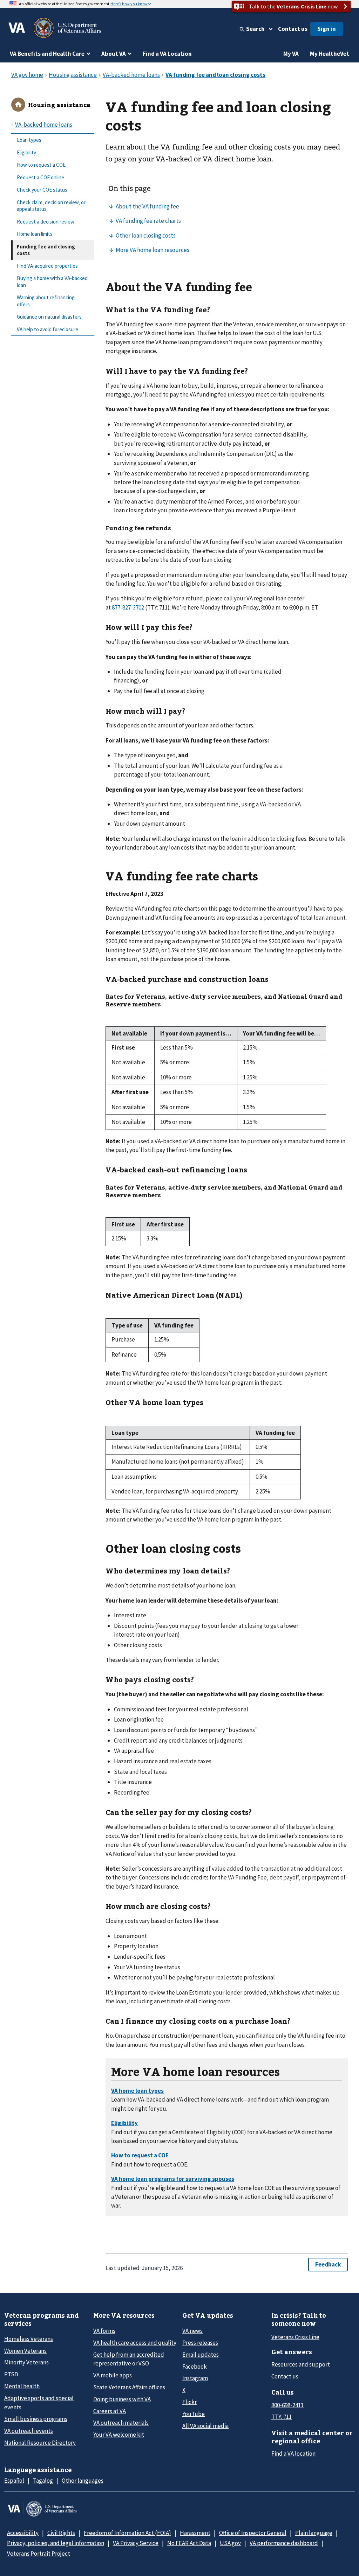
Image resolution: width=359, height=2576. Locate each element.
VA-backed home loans (44, 125)
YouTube (194, 2414)
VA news (192, 2331)
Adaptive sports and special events (39, 2402)
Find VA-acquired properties (47, 266)
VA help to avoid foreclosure (48, 329)
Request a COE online (40, 177)
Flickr (189, 2402)
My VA (291, 54)
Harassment (195, 2533)
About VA (114, 54)
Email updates (201, 2355)
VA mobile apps (113, 2375)
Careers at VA (110, 2411)
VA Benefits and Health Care (47, 54)
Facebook (195, 2367)
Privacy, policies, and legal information (56, 2543)
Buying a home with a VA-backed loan (52, 282)
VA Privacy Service (136, 2543)
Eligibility (26, 152)
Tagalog (43, 2481)
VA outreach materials (121, 2423)
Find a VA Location (167, 54)
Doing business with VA (122, 2399)
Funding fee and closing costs (46, 250)
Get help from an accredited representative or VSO (129, 2359)
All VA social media (205, 2426)
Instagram (195, 2378)
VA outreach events (29, 2431)
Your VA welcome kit (119, 2435)
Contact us (293, 29)
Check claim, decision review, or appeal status (51, 206)
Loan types (29, 140)
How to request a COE (41, 165)
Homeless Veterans (29, 2339)
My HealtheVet (330, 54)
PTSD (11, 2374)
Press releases (200, 2343)
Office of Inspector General (253, 2533)
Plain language (314, 2533)
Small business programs (36, 2419)
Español (14, 2481)
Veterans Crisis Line (295, 2337)
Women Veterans (25, 2351)
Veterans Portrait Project (39, 2554)
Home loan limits (35, 234)
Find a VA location (293, 2454)
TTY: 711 (282, 2417)
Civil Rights (61, 2533)
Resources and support (301, 2364)
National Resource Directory (40, 2443)
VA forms (104, 2331)
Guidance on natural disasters (49, 317)
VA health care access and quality (135, 2343)
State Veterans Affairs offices (129, 2387)
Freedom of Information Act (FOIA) (127, 2533)
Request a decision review (46, 222)
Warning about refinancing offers (46, 301)
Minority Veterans (26, 2362)
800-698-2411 (287, 2405)
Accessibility (23, 2533)
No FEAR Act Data (189, 2543)
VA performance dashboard (284, 2543)
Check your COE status (42, 190)
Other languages (83, 2481)
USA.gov (230, 2543)
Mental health (22, 2386)
